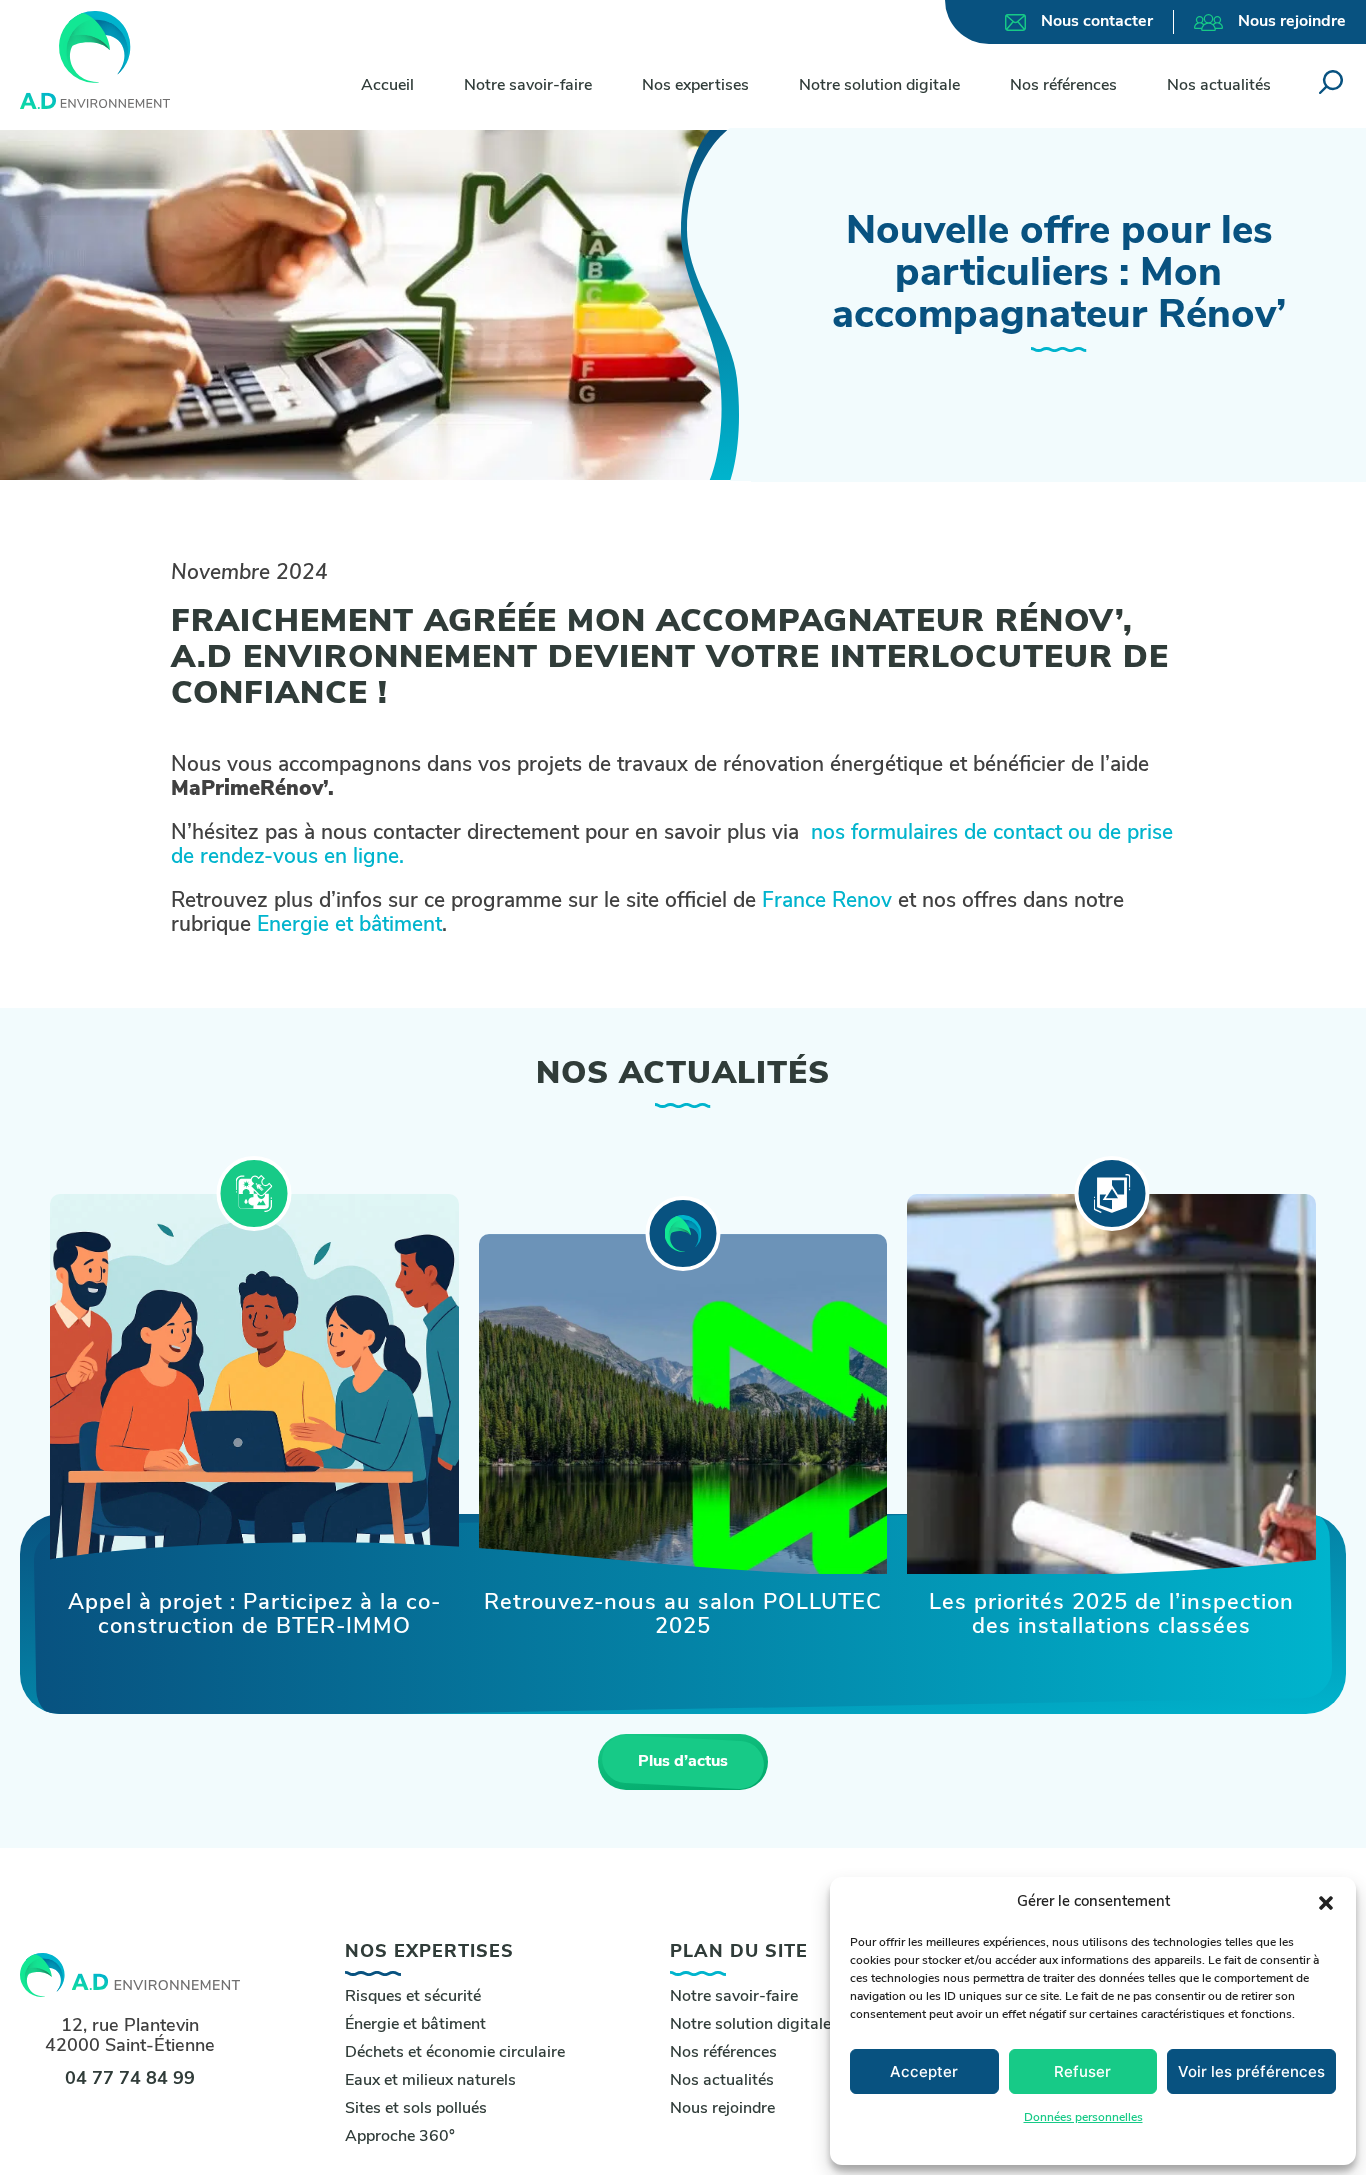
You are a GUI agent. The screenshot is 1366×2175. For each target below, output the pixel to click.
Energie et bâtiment (349, 925)
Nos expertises (695, 86)
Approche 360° (400, 2137)
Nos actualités (1219, 86)
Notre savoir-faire (528, 86)
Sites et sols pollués (416, 2109)
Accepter (924, 2071)
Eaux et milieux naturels (430, 2081)
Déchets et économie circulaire (455, 2053)
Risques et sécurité (413, 1997)
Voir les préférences (1251, 2071)
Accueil (387, 86)
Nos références (1063, 86)
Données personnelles (1083, 2118)
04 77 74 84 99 (130, 2080)
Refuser (1082, 2071)
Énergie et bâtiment (415, 2025)
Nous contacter (1097, 22)
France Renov (830, 901)
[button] (1326, 1903)
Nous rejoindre (1292, 22)
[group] (254, 1388)
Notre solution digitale (879, 86)
